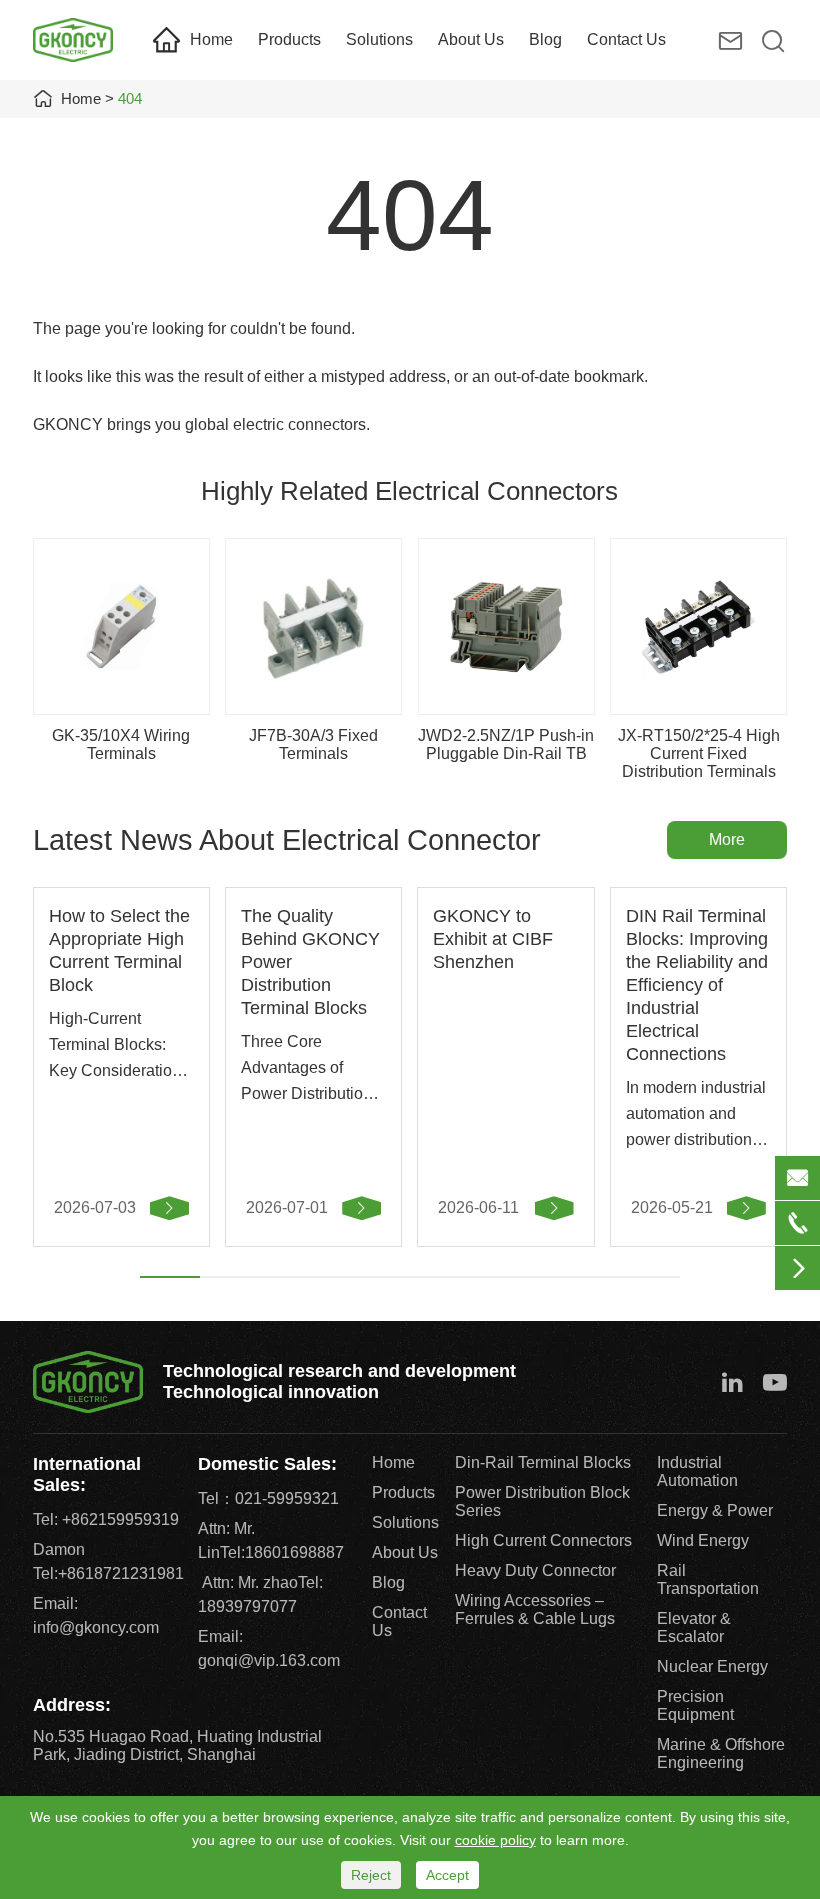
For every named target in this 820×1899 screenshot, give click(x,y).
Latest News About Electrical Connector (287, 840)
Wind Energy (703, 1540)
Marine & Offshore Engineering (721, 1753)
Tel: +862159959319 (106, 1519)
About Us (471, 39)
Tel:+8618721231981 (108, 1573)
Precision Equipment (695, 1705)
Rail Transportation (708, 1579)
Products (289, 39)
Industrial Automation (697, 1471)
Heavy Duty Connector (535, 1570)
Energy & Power (715, 1510)
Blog (545, 39)
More (727, 839)
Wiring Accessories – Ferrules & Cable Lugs (535, 1609)
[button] (170, 1277)
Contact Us (626, 39)
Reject (371, 1875)
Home (211, 39)
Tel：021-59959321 (268, 1498)
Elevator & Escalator (694, 1627)
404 (130, 98)
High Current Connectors (543, 1540)
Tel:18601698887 (282, 1552)
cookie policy (495, 1840)
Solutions (379, 39)
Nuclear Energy (712, 1666)
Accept (447, 1875)
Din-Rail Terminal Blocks (543, 1462)
